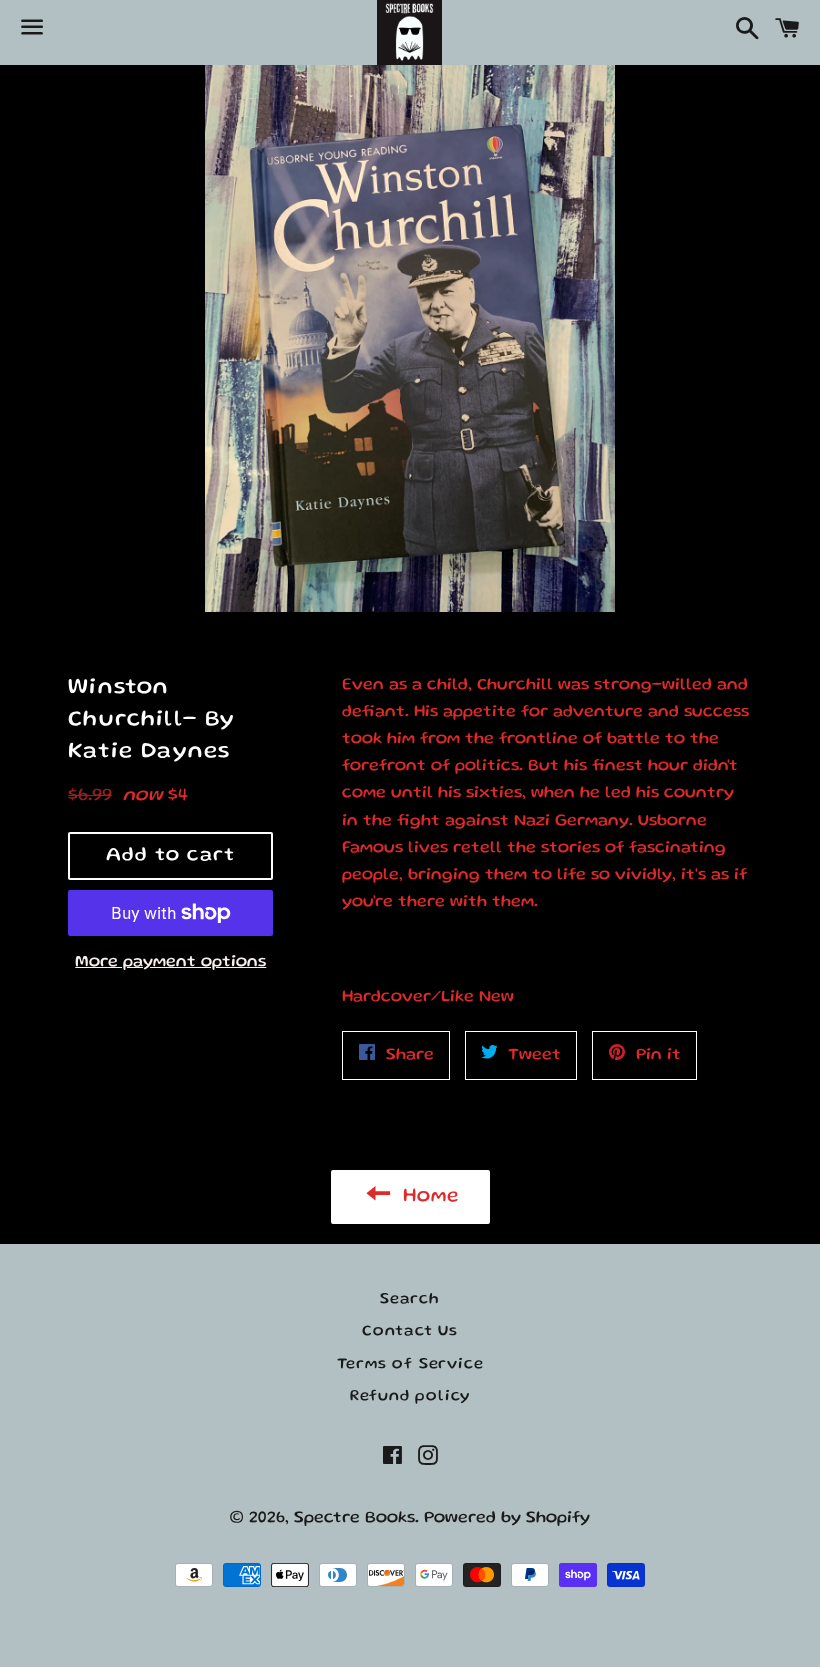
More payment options (170, 962)
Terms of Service (410, 1365)
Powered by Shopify (507, 1518)
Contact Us (410, 1332)
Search (410, 1300)
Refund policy (410, 1397)
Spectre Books (354, 1518)
